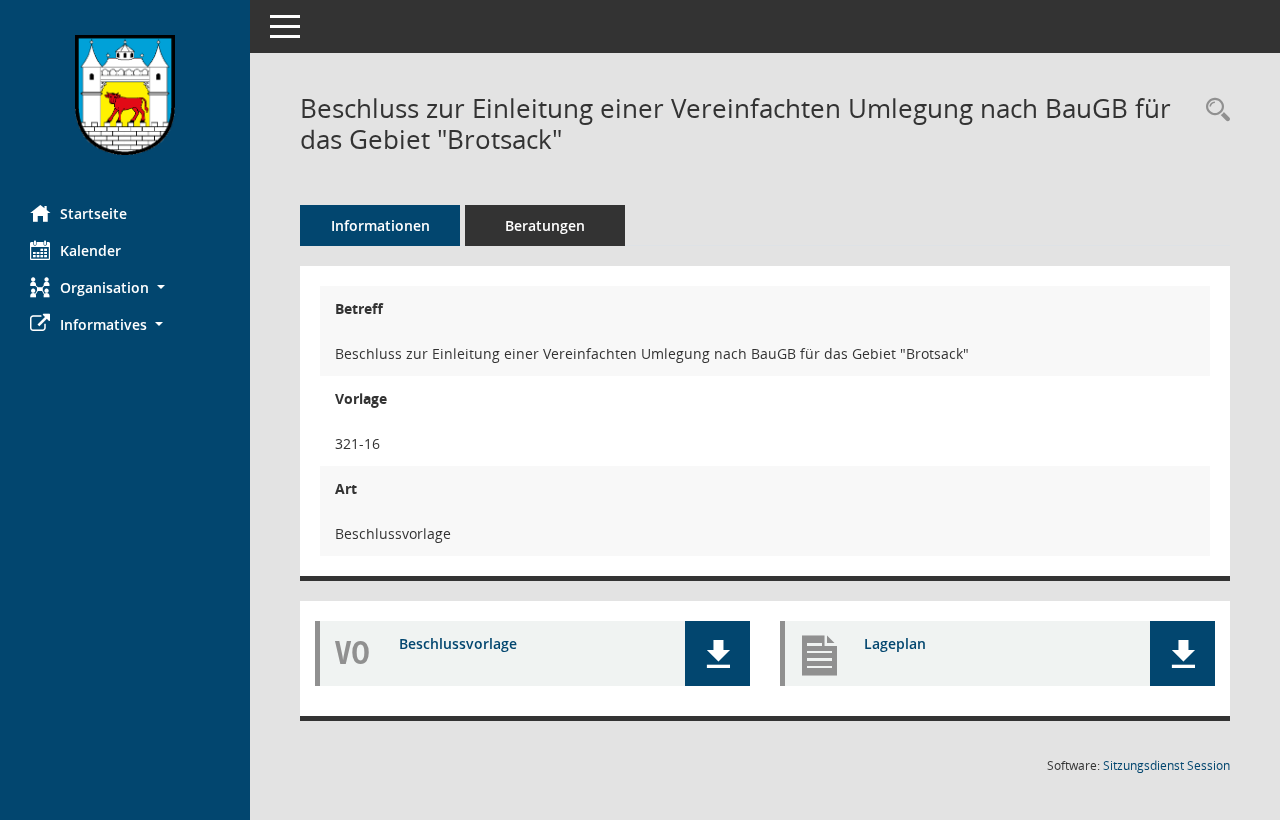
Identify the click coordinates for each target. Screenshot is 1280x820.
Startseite (93, 213)
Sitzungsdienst (1166, 765)
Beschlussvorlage (458, 643)
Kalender (90, 250)
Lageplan (895, 643)
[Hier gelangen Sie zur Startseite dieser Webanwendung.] (125, 95)
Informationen (380, 225)
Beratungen (545, 225)
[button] (125, 287)
